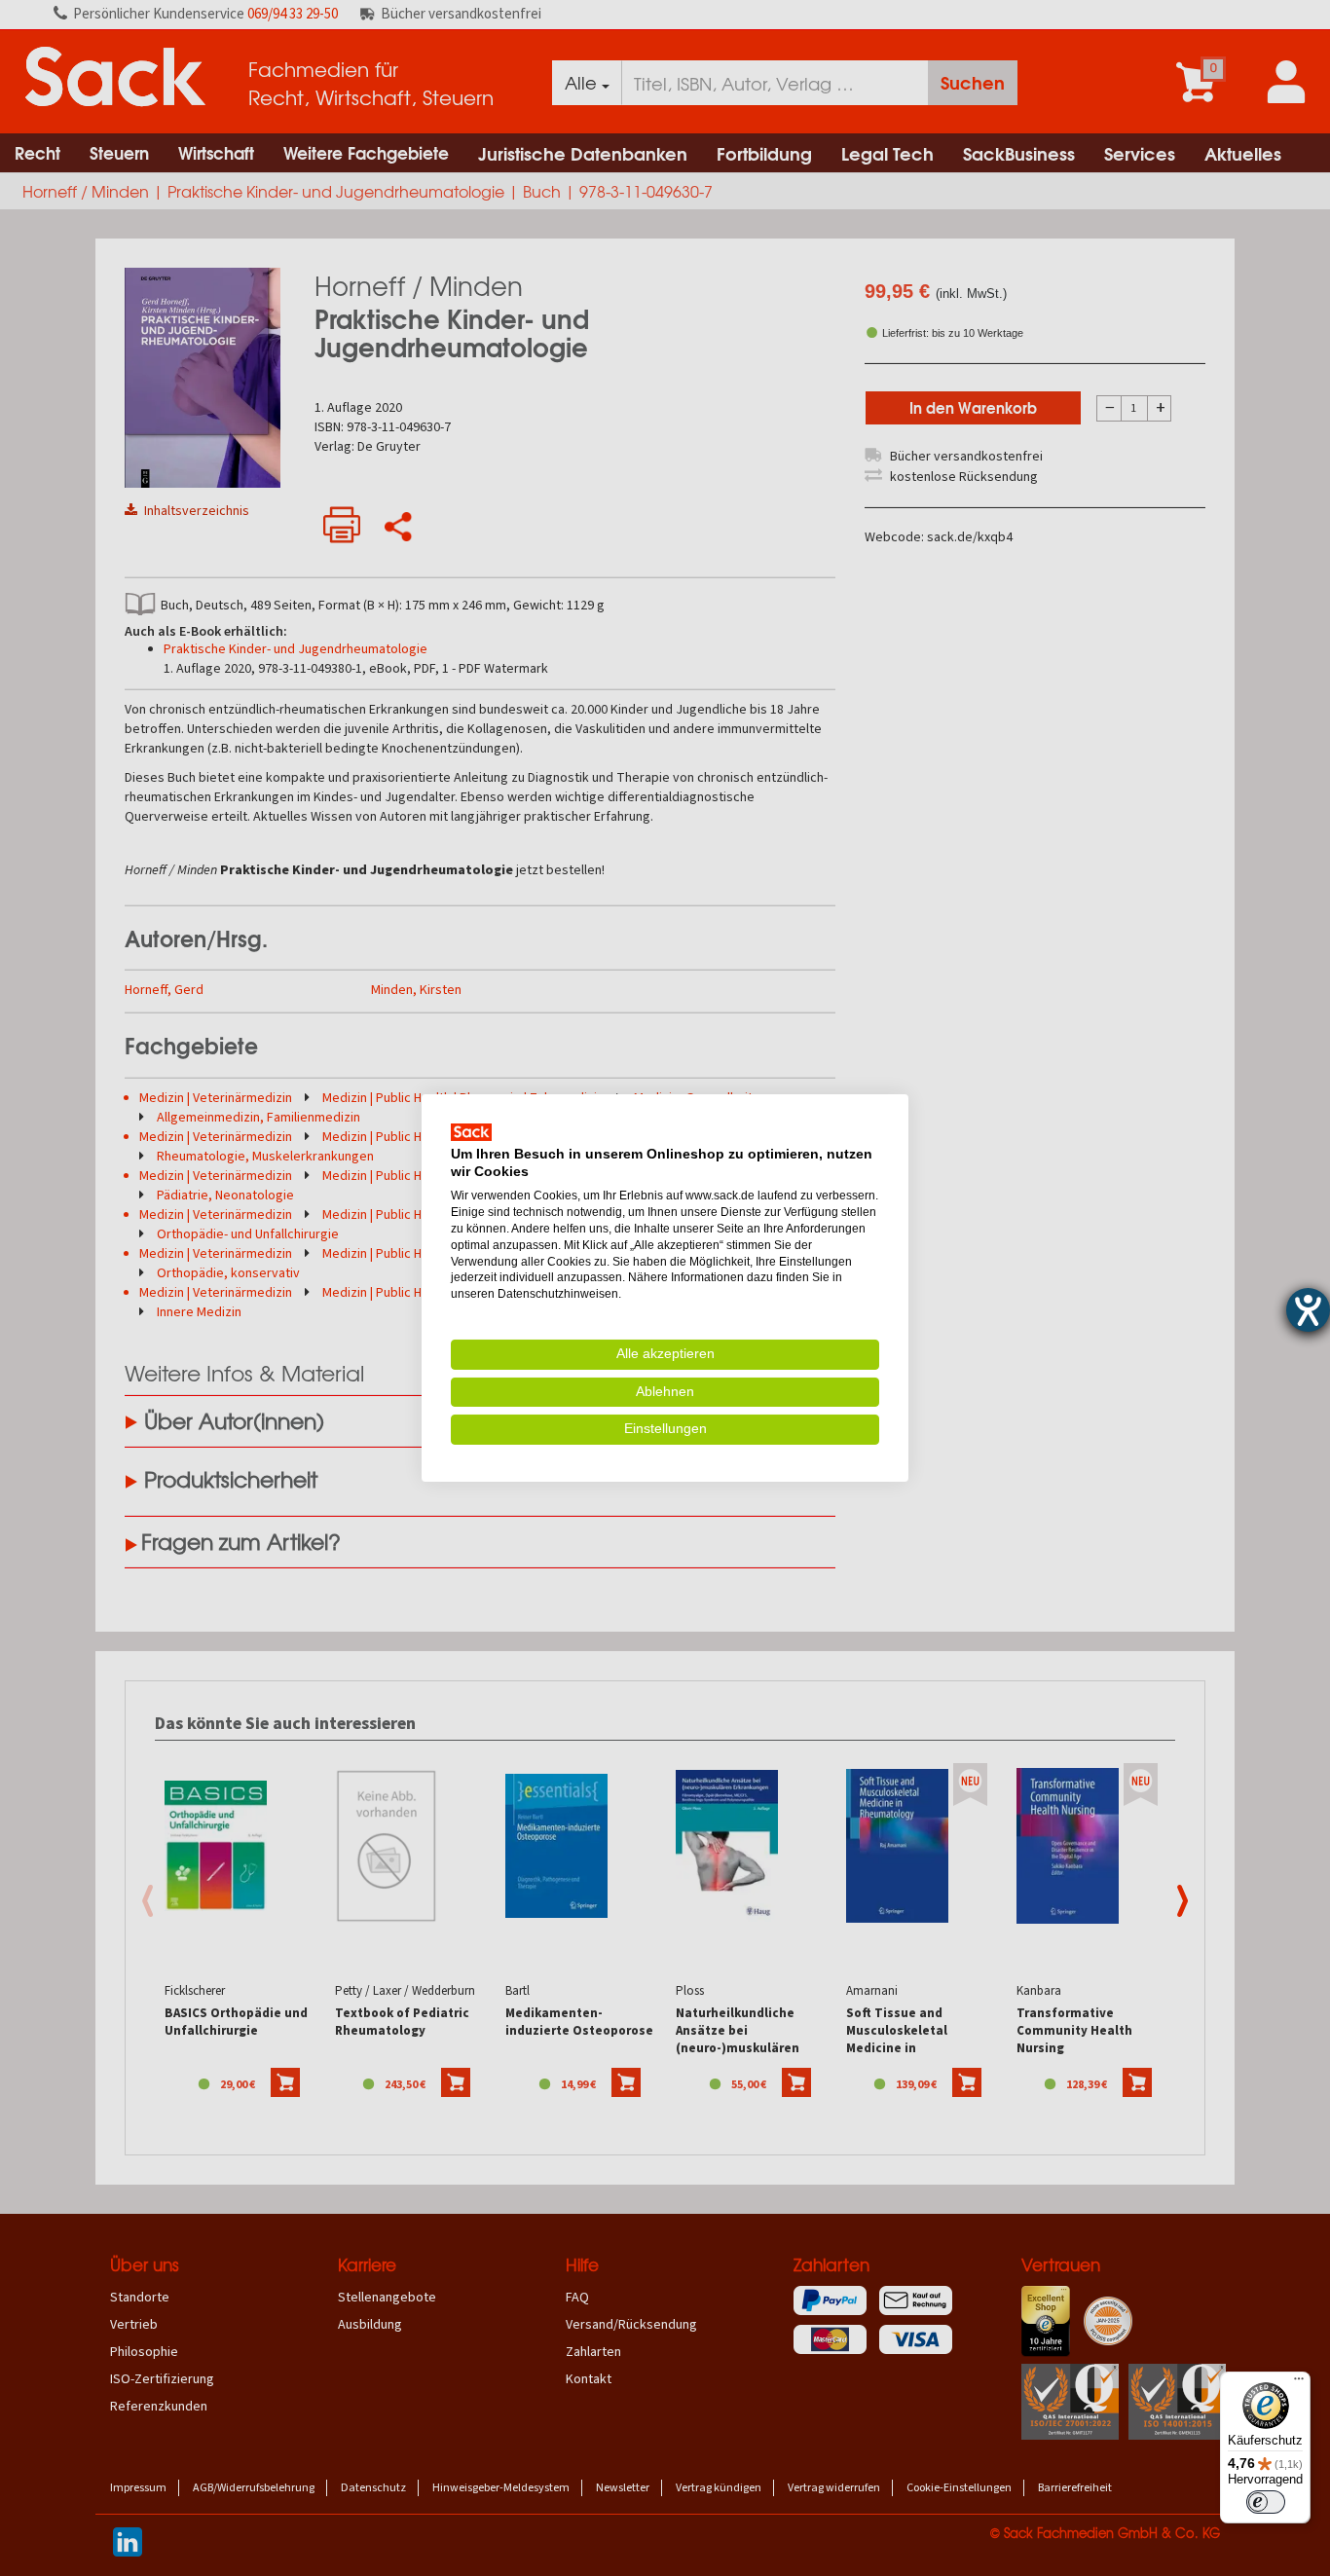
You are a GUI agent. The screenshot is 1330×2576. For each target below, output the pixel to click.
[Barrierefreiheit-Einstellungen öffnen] (1308, 1310)
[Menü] (1299, 2383)
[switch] (1266, 2502)
